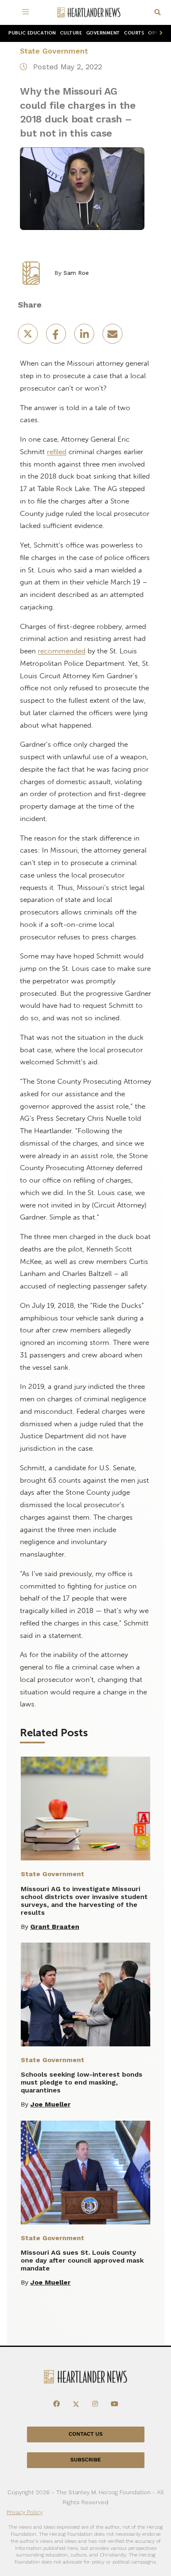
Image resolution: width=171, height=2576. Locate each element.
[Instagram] (95, 2404)
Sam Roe (76, 273)
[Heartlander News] (89, 13)
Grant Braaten (55, 1927)
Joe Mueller (50, 2104)
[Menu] (27, 12)
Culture (71, 33)
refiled (57, 452)
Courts (134, 33)
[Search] (158, 13)
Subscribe (86, 2460)
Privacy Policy (25, 2512)
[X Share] (29, 336)
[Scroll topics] (159, 33)
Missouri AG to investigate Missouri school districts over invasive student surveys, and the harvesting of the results (84, 1901)
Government (103, 33)
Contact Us (85, 2434)
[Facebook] (56, 2404)
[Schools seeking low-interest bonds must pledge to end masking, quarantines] (85, 1994)
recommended (62, 651)
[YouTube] (115, 2404)
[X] (76, 2404)
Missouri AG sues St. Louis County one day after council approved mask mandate (82, 2260)
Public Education (32, 33)
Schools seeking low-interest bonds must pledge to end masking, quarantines (82, 2082)
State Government (54, 51)
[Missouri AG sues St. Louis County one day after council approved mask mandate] (85, 2173)
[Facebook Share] (57, 336)
